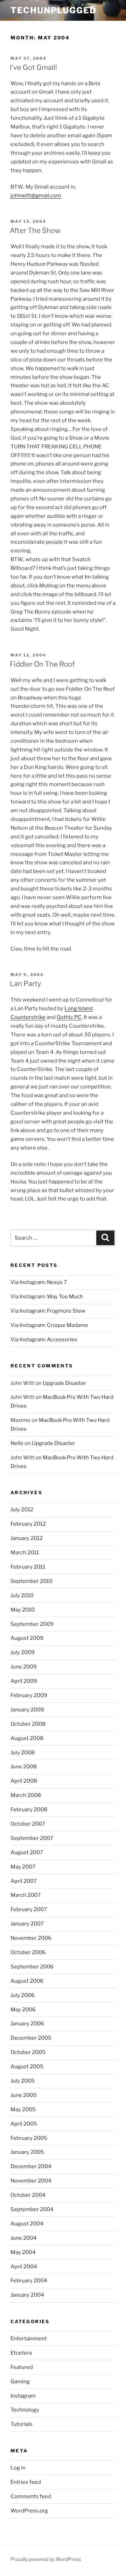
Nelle (17, 1443)
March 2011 (25, 1553)
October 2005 (28, 2052)
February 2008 (29, 1810)
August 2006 (27, 1981)
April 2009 (24, 1681)
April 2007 (24, 1881)
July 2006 (23, 1995)
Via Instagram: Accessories (44, 1340)
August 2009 (27, 1638)
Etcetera (21, 2353)
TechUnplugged (54, 10)
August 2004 (27, 2224)
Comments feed (31, 2496)
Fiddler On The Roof (42, 664)
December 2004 (31, 2166)
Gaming (20, 2381)
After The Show (35, 230)
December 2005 (31, 2038)
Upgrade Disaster (64, 1383)
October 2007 (28, 1824)
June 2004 (24, 2238)
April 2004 (24, 2267)
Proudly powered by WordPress (46, 2559)
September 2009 (32, 1624)
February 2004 (29, 2281)
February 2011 (28, 1567)
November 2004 (31, 2181)
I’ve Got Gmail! (33, 67)
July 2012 (22, 1510)
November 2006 (31, 1938)
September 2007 (32, 1838)
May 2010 (23, 1610)
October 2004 (28, 2195)
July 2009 (23, 1652)
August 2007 (27, 1852)
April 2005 (24, 2124)
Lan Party (25, 984)
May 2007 (23, 1867)
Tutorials (22, 2424)
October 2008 (28, 1724)
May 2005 (23, 2109)
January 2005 (27, 2152)
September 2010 (31, 1581)
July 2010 (22, 1595)
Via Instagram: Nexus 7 (39, 1282)
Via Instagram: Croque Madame (49, 1325)
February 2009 (29, 1695)
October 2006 (28, 1952)
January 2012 (27, 1538)
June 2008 (24, 1767)
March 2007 (26, 1895)
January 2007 (27, 1924)
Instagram (23, 2396)
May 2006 (23, 2010)
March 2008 (26, 1795)
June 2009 (24, 1667)
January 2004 (27, 2295)
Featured (22, 2367)
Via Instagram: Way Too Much (47, 1297)
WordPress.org (29, 2511)
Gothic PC (69, 1017)
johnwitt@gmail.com (36, 196)
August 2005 (27, 2067)
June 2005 (24, 2095)
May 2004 (23, 2252)
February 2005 (29, 2138)
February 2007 (29, 1909)
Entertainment (29, 2339)
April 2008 (24, 1781)
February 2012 (28, 1524)
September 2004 (32, 2209)
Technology (25, 2410)
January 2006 (27, 2024)
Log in (18, 2468)
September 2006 (32, 1967)
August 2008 (27, 1738)
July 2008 (23, 1753)
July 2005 (23, 2081)
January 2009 (27, 1710)
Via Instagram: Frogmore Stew (48, 1311)
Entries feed (26, 2482)
